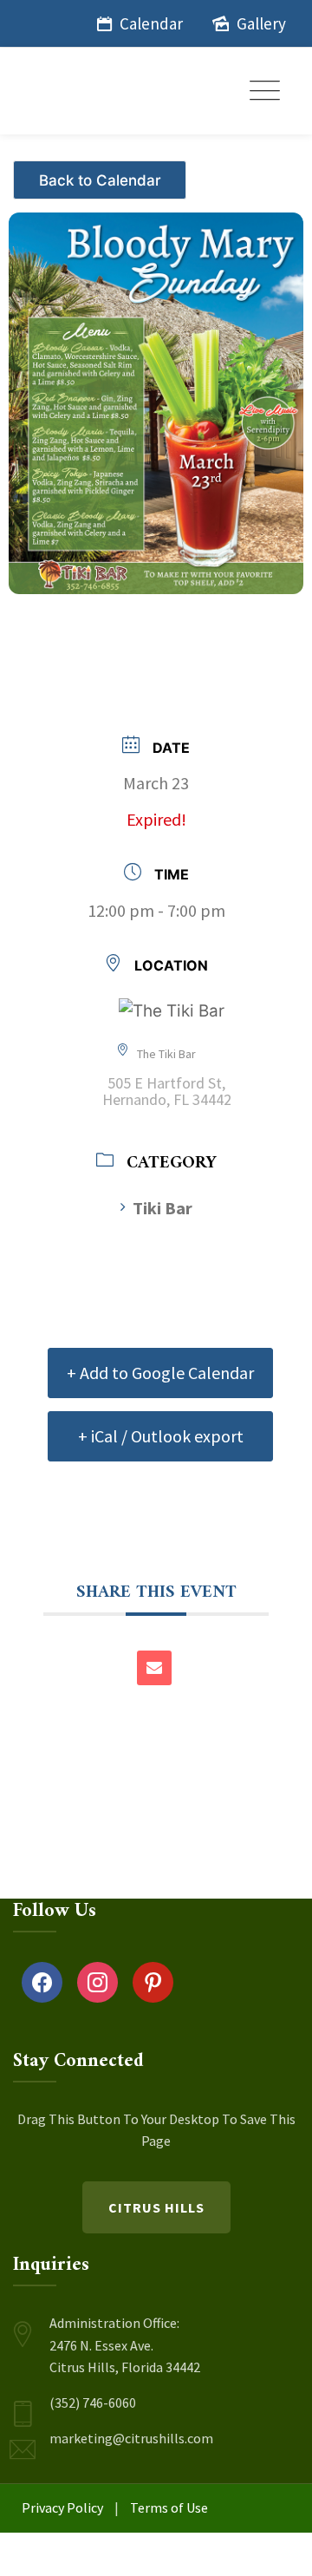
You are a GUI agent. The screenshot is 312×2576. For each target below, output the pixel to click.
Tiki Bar (162, 1208)
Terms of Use (169, 2507)
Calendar (151, 23)
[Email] (154, 1668)
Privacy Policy (62, 2507)
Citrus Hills (156, 2207)
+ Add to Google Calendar (160, 1373)
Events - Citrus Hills (102, 173)
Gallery (261, 23)
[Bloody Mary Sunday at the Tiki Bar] (156, 393)
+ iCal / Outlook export (161, 1436)
